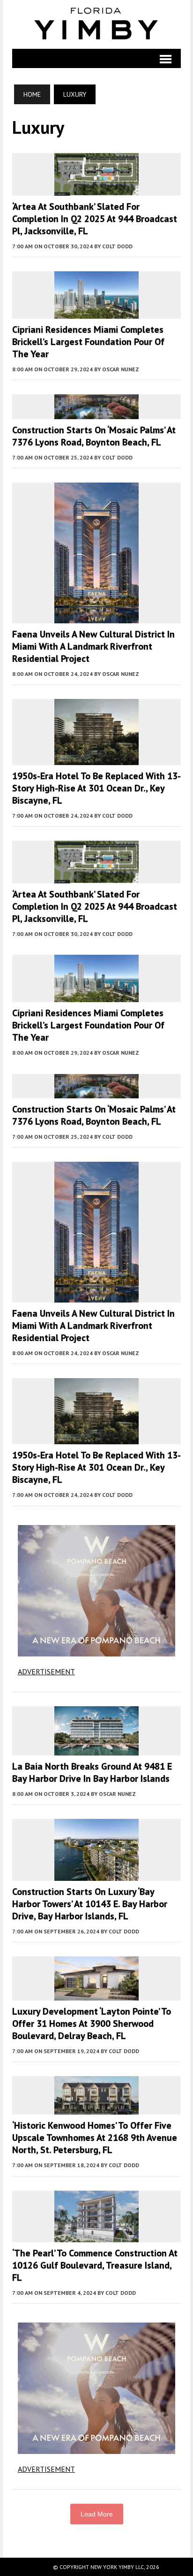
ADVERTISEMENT (46, 1671)
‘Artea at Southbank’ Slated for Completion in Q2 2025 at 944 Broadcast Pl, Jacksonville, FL (95, 219)
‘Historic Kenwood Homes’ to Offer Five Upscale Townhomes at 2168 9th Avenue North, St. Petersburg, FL (95, 2138)
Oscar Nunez (121, 369)
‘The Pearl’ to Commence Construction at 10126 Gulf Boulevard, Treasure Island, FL (95, 2265)
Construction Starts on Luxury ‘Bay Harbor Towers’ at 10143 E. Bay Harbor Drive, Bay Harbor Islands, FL (90, 1904)
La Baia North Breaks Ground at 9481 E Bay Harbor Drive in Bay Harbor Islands (92, 1772)
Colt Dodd (117, 246)
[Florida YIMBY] (97, 24)
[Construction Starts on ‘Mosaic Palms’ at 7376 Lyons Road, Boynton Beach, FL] (96, 413)
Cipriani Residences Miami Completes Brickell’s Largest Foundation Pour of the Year (88, 342)
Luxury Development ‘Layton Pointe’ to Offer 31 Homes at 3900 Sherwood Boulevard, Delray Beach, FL (92, 2024)
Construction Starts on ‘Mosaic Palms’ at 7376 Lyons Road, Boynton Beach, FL (94, 436)
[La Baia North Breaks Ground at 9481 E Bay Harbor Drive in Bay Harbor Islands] (96, 1749)
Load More (97, 2514)
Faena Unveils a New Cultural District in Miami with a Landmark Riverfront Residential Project (93, 646)
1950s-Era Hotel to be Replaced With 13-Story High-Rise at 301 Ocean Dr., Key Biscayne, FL (96, 788)
